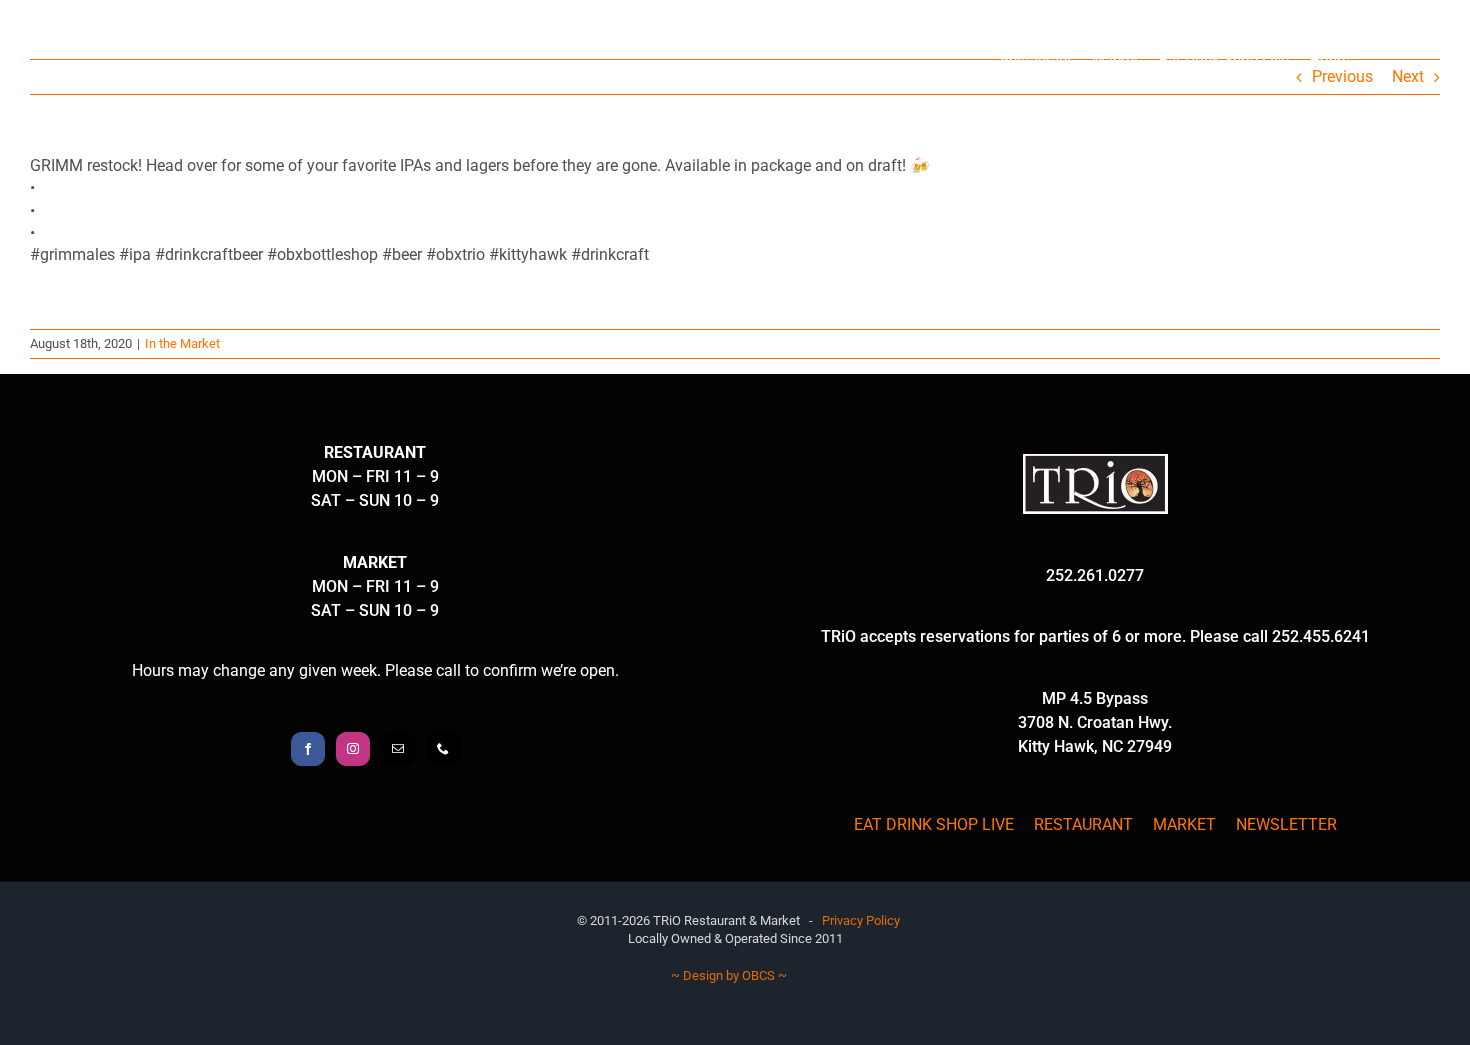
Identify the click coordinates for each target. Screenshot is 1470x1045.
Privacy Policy (861, 920)
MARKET (1184, 824)
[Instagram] (353, 749)
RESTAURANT (1083, 824)
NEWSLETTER (1286, 824)
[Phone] (443, 749)
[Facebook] (308, 749)
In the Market (182, 343)
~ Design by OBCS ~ (729, 975)
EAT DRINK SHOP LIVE (934, 824)
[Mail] (398, 749)
